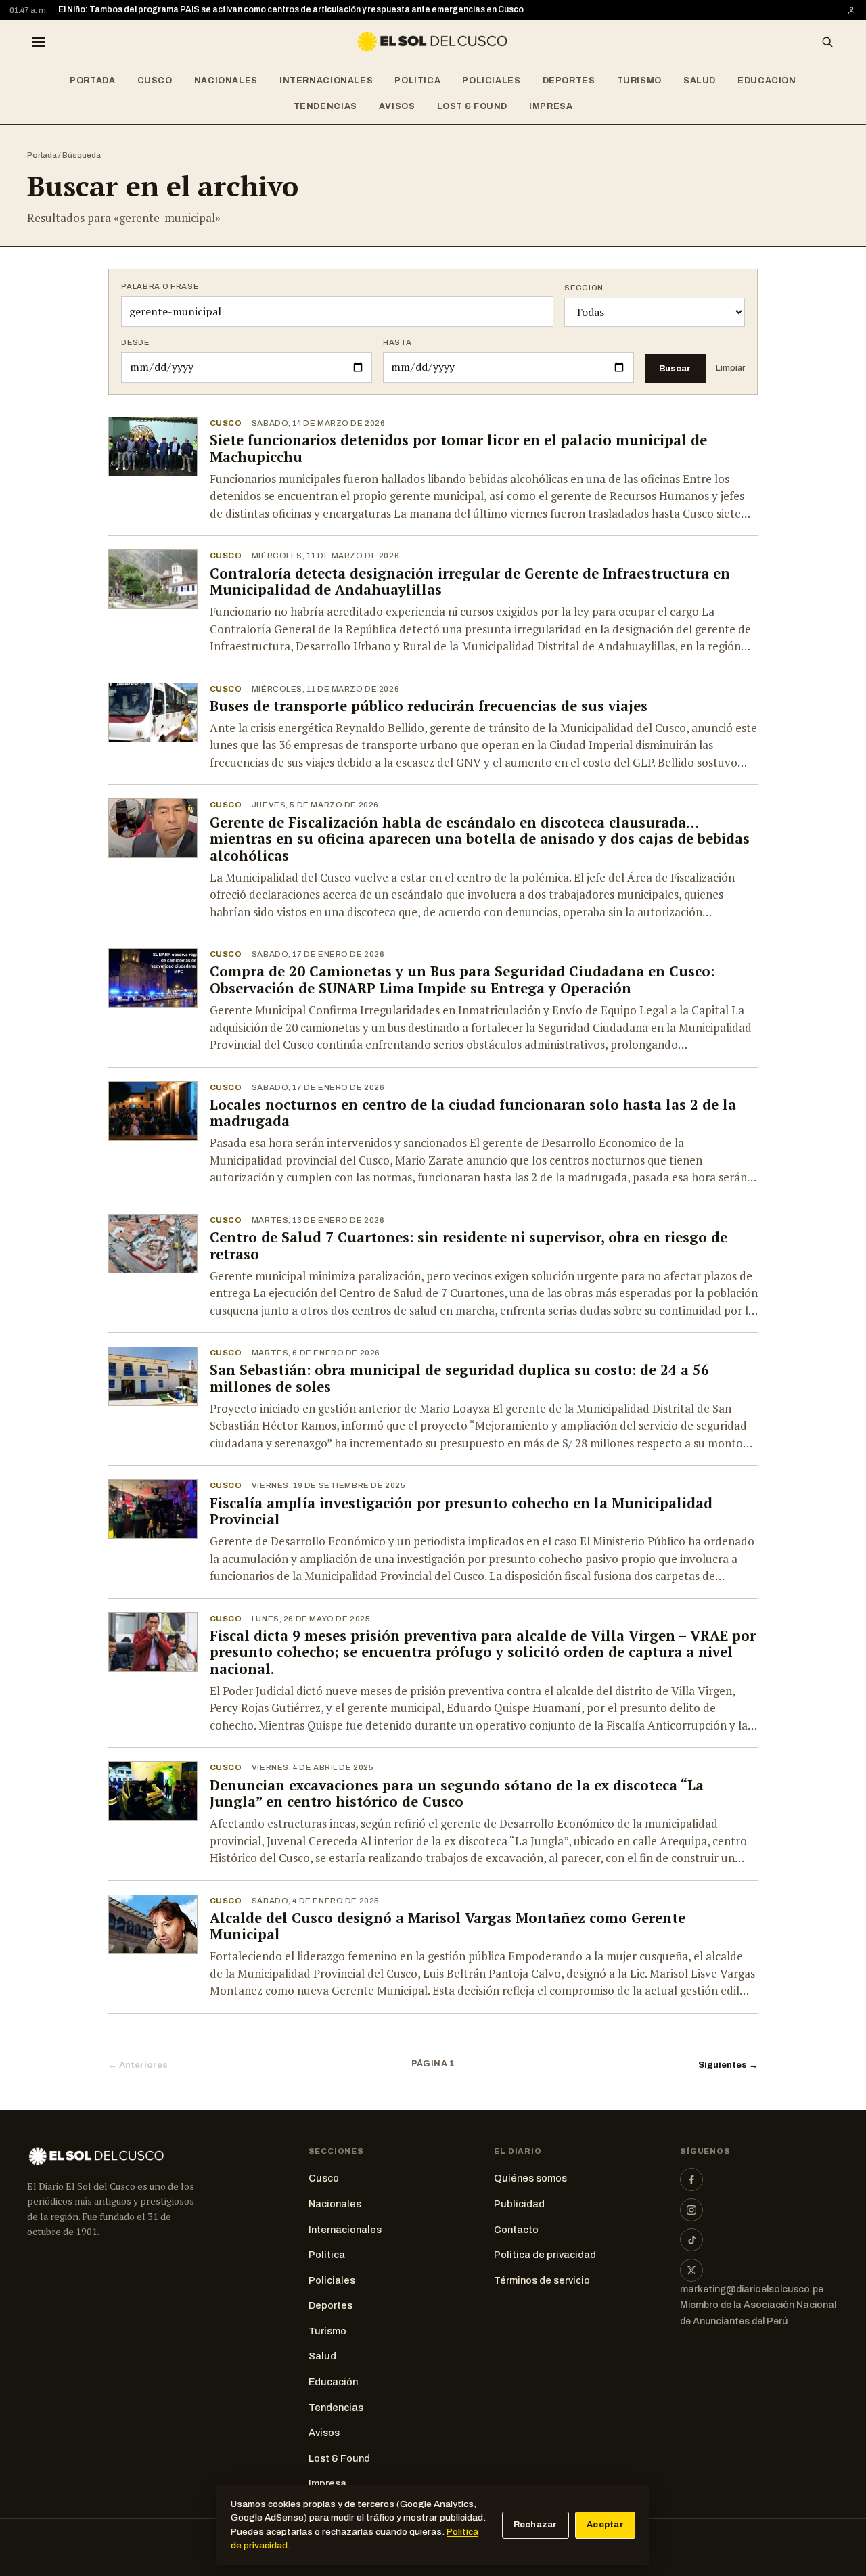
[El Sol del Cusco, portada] (433, 42)
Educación (767, 81)
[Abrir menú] (39, 42)
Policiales (491, 81)
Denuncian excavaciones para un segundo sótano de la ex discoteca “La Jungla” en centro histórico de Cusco (457, 1794)
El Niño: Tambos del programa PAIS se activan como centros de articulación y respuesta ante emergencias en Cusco (291, 9)
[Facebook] (691, 2179)
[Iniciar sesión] (851, 10)
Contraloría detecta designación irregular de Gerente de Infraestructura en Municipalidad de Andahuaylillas (470, 582)
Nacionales (226, 81)
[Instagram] (691, 2210)
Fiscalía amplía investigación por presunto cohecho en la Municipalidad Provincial (461, 1512)
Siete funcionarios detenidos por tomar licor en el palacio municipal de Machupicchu (458, 449)
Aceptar (605, 2525)
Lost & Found (473, 106)
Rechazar (535, 2525)
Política (417, 81)
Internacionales (326, 81)
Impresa (551, 106)
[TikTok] (691, 2240)
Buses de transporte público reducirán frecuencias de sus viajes (429, 706)
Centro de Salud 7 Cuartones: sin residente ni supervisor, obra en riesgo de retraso (469, 1246)
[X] (691, 2270)
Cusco (155, 81)
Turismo (639, 81)
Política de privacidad (545, 2255)
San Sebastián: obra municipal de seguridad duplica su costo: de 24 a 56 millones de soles (459, 1378)
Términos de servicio (542, 2280)
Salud (700, 81)
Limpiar (730, 368)
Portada (92, 81)
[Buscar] (827, 42)
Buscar (675, 368)
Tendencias (325, 106)
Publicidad (519, 2204)
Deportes (569, 81)
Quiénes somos (530, 2178)
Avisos (397, 106)
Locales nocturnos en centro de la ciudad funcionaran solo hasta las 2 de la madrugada (473, 1113)
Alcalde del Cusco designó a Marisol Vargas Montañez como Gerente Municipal (448, 1926)
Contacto (516, 2230)
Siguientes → (728, 2065)
